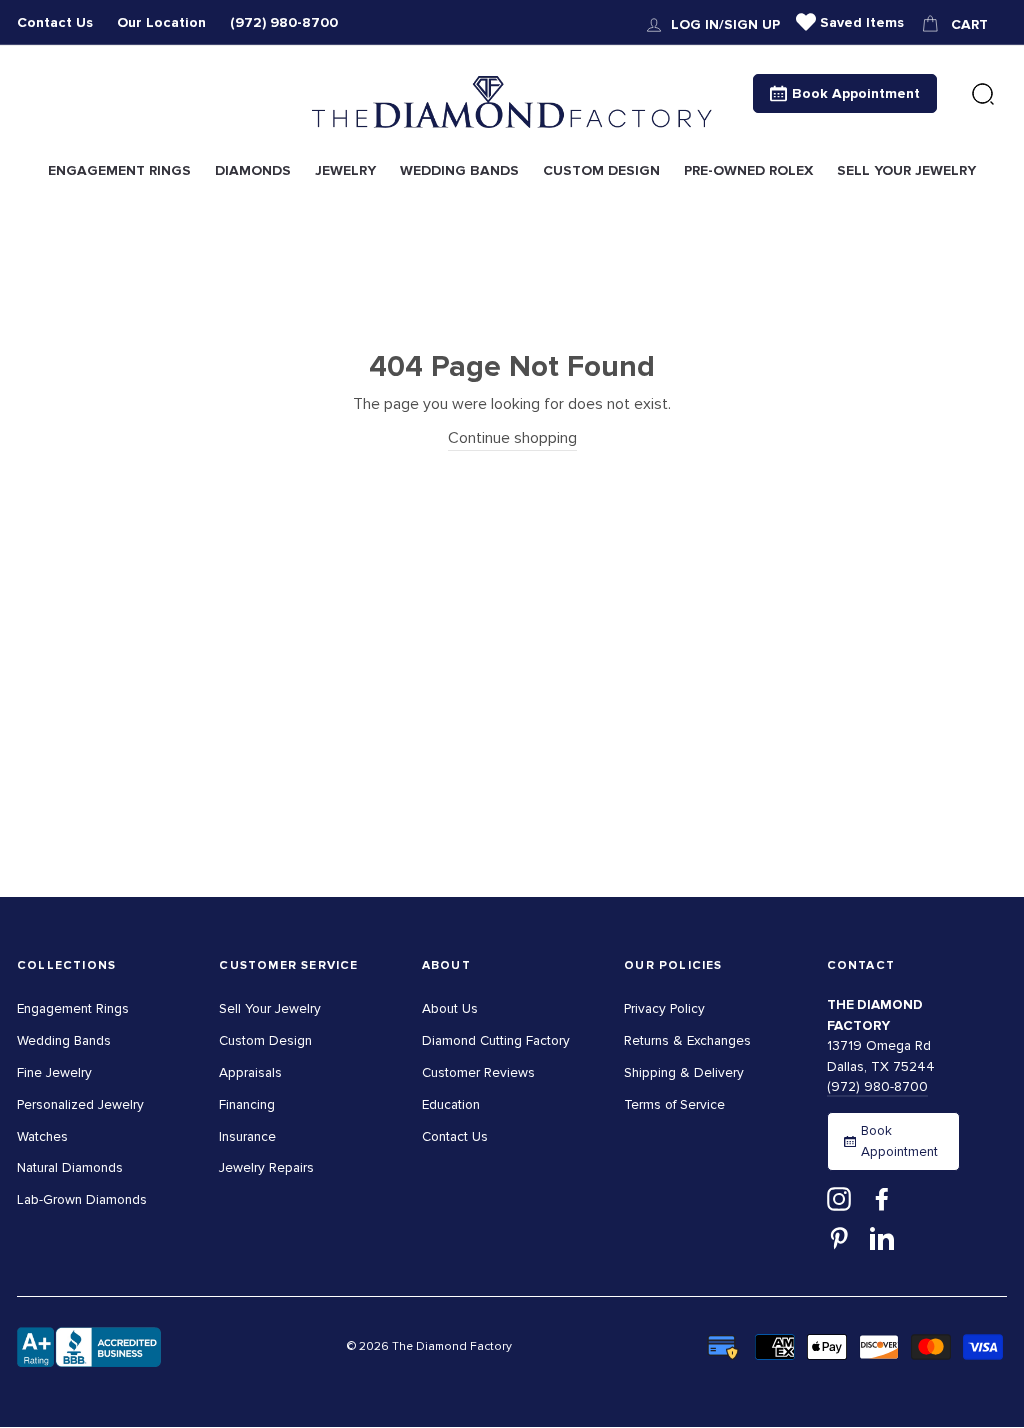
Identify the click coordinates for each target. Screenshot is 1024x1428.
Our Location (161, 22)
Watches (42, 1136)
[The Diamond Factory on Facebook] (882, 1198)
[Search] (983, 95)
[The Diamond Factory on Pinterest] (839, 1238)
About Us (450, 1008)
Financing (247, 1104)
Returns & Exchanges (687, 1040)
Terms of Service (674, 1104)
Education (451, 1104)
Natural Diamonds (70, 1167)
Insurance (247, 1136)
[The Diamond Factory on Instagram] (839, 1198)
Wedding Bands (64, 1040)
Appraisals (250, 1072)
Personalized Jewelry (80, 1104)
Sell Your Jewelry (270, 1008)
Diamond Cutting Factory (496, 1040)
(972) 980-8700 (284, 22)
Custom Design (265, 1040)
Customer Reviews (478, 1072)
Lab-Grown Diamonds (82, 1199)
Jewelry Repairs (266, 1167)
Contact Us (55, 22)
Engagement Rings (73, 1008)
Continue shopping (512, 438)
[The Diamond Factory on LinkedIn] (882, 1238)
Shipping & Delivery (684, 1072)
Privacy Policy (664, 1008)
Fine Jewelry (54, 1072)
